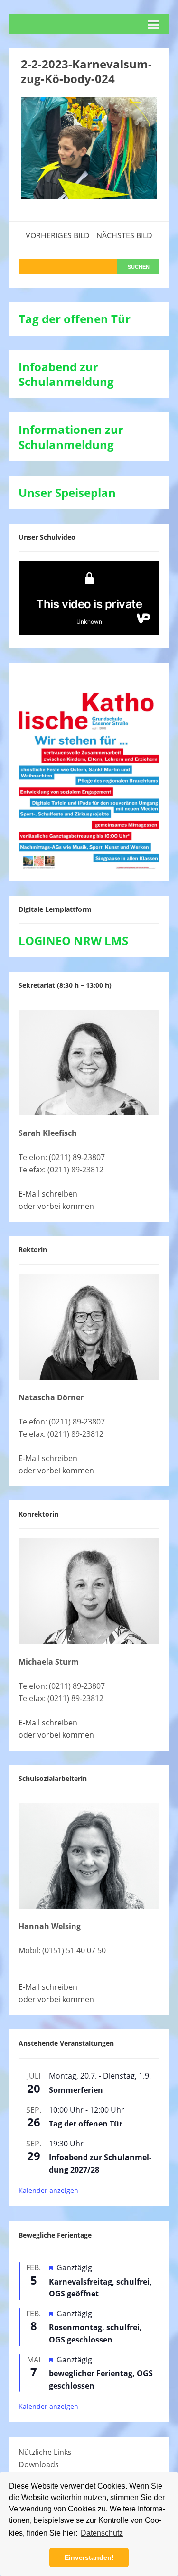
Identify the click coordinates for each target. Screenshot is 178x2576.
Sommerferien (76, 2090)
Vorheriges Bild (58, 235)
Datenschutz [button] (102, 2533)
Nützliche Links (45, 2452)
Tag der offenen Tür (86, 2124)
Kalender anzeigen (48, 2190)
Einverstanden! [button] (89, 2557)
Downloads (39, 2464)
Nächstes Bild (124, 235)
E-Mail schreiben (48, 1194)
